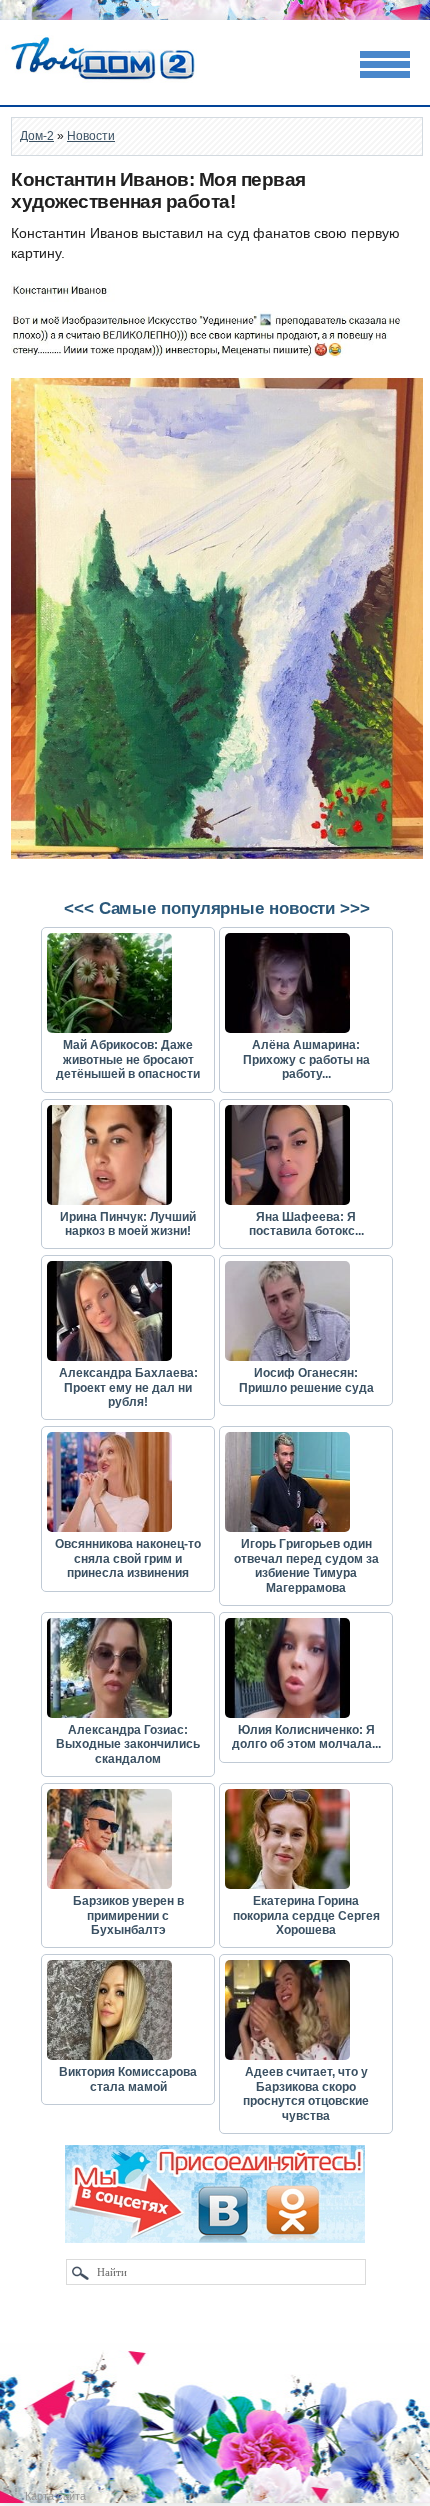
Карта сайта (55, 2496)
